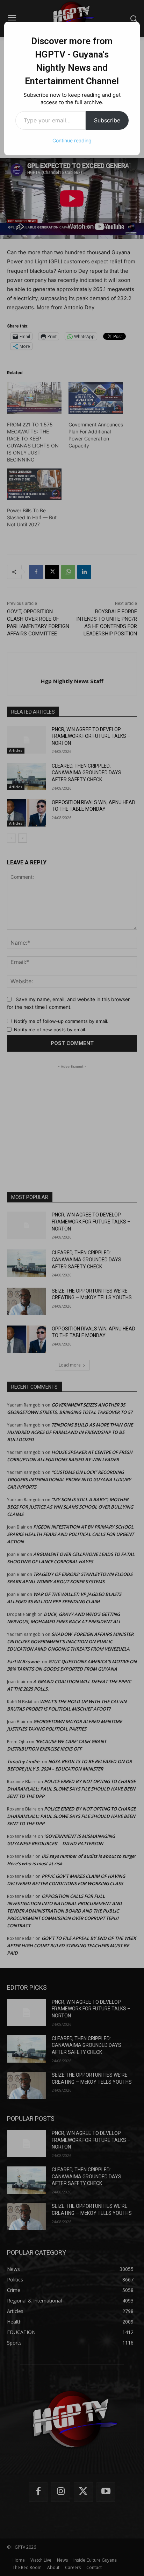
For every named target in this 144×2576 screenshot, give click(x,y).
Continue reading (72, 140)
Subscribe (107, 120)
